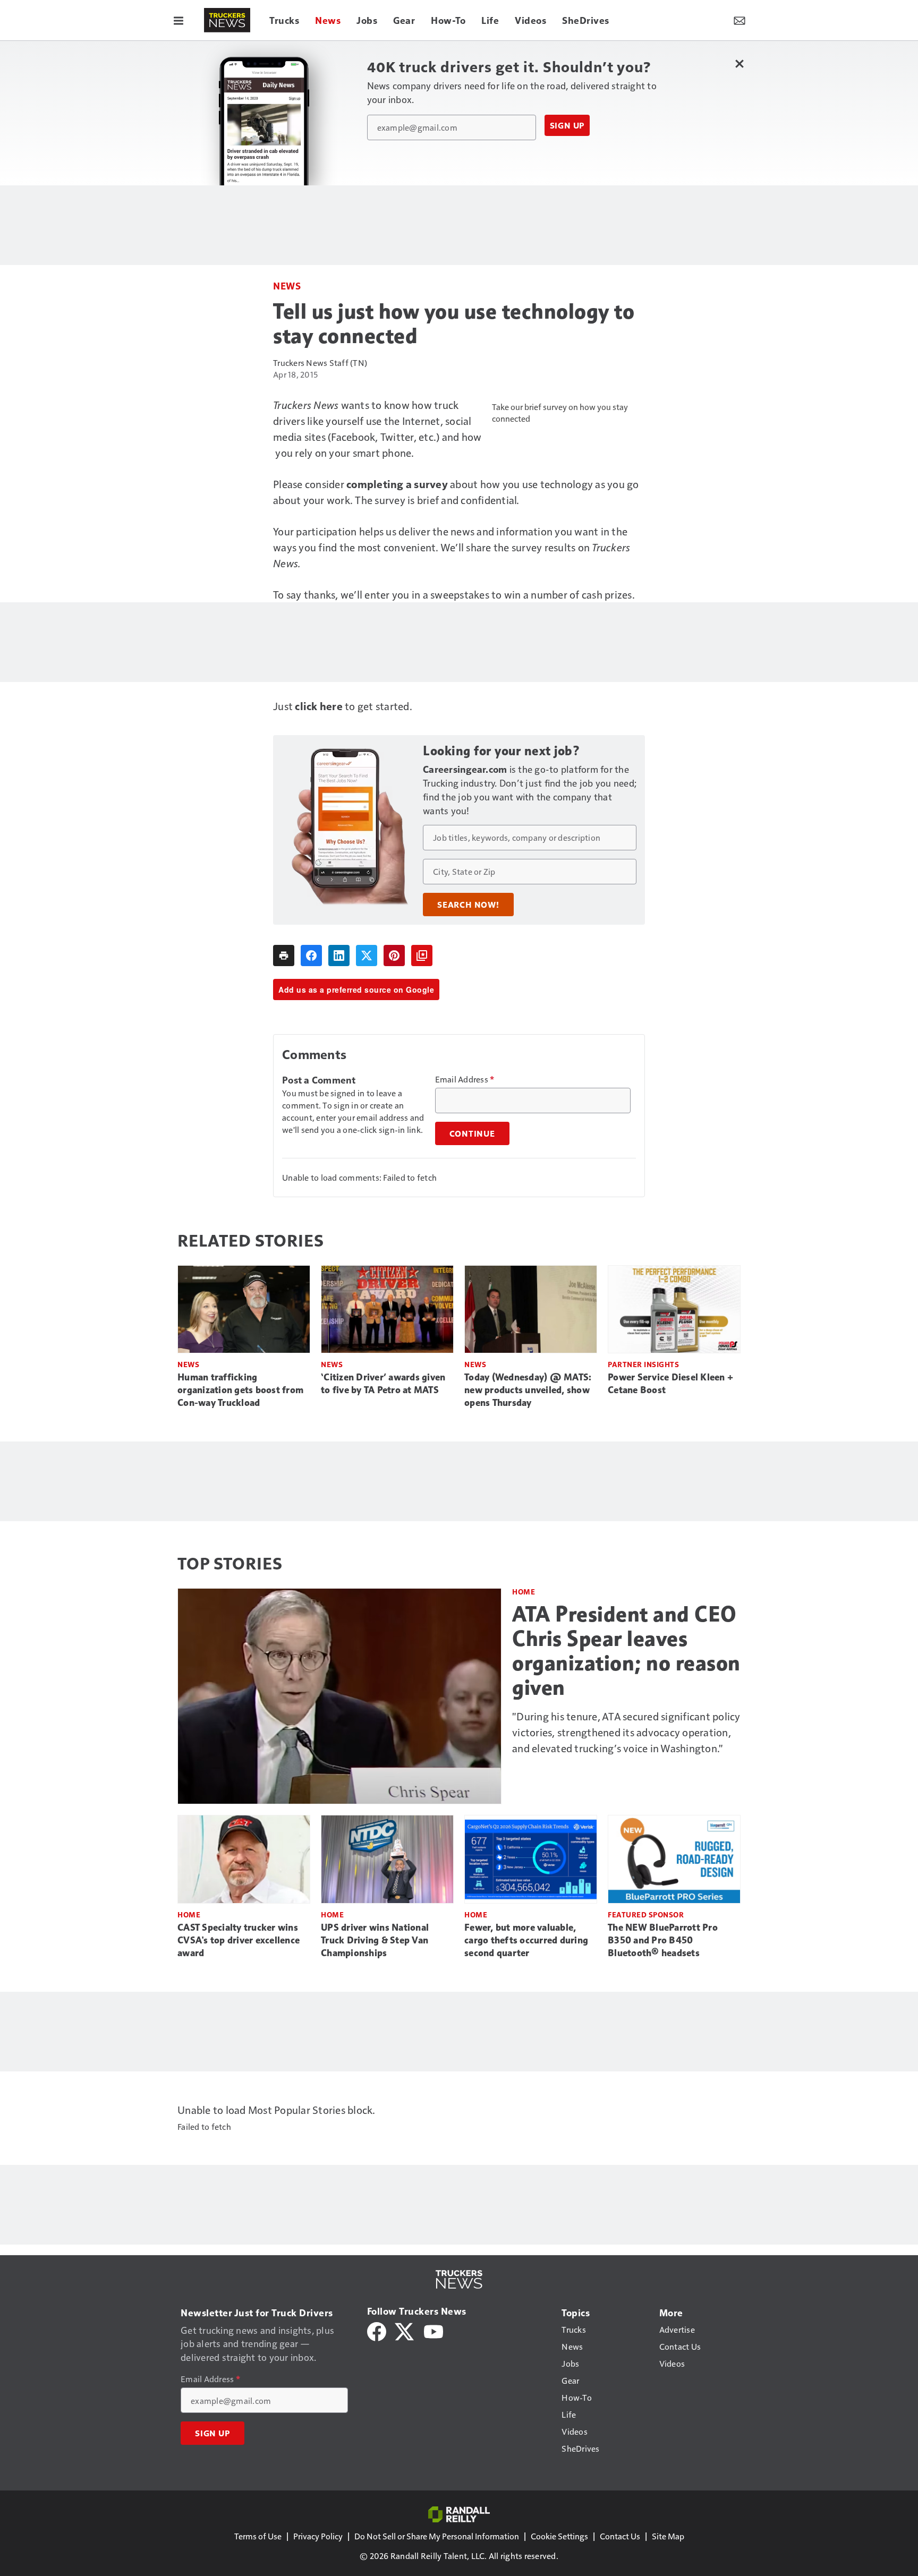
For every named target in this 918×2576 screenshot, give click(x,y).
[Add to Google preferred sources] (422, 956)
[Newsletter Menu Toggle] (739, 20)
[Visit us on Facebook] (377, 2330)
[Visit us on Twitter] (405, 2330)
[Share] (311, 956)
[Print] (284, 956)
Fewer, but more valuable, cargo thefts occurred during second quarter (526, 1940)
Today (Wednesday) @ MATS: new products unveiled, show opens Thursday (528, 1390)
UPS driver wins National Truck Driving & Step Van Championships (375, 1940)
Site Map (668, 2536)
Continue (472, 1133)
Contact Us (620, 2536)
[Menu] (178, 20)
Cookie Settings (559, 2536)
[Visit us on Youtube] (433, 2330)
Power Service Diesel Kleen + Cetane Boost (670, 1384)
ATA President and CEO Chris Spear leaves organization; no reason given (626, 1651)
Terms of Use (258, 2536)
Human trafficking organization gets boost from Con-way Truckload (240, 1390)
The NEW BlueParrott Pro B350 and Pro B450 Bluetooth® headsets (663, 1940)
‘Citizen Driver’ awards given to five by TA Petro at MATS (383, 1384)
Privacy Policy (318, 2536)
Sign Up (567, 125)
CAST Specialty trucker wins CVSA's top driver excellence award (239, 1940)
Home (524, 1592)
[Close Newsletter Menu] (739, 63)
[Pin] (394, 956)
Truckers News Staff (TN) (320, 362)
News (287, 285)
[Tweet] (367, 956)
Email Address (465, 1079)
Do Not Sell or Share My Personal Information (437, 2536)
